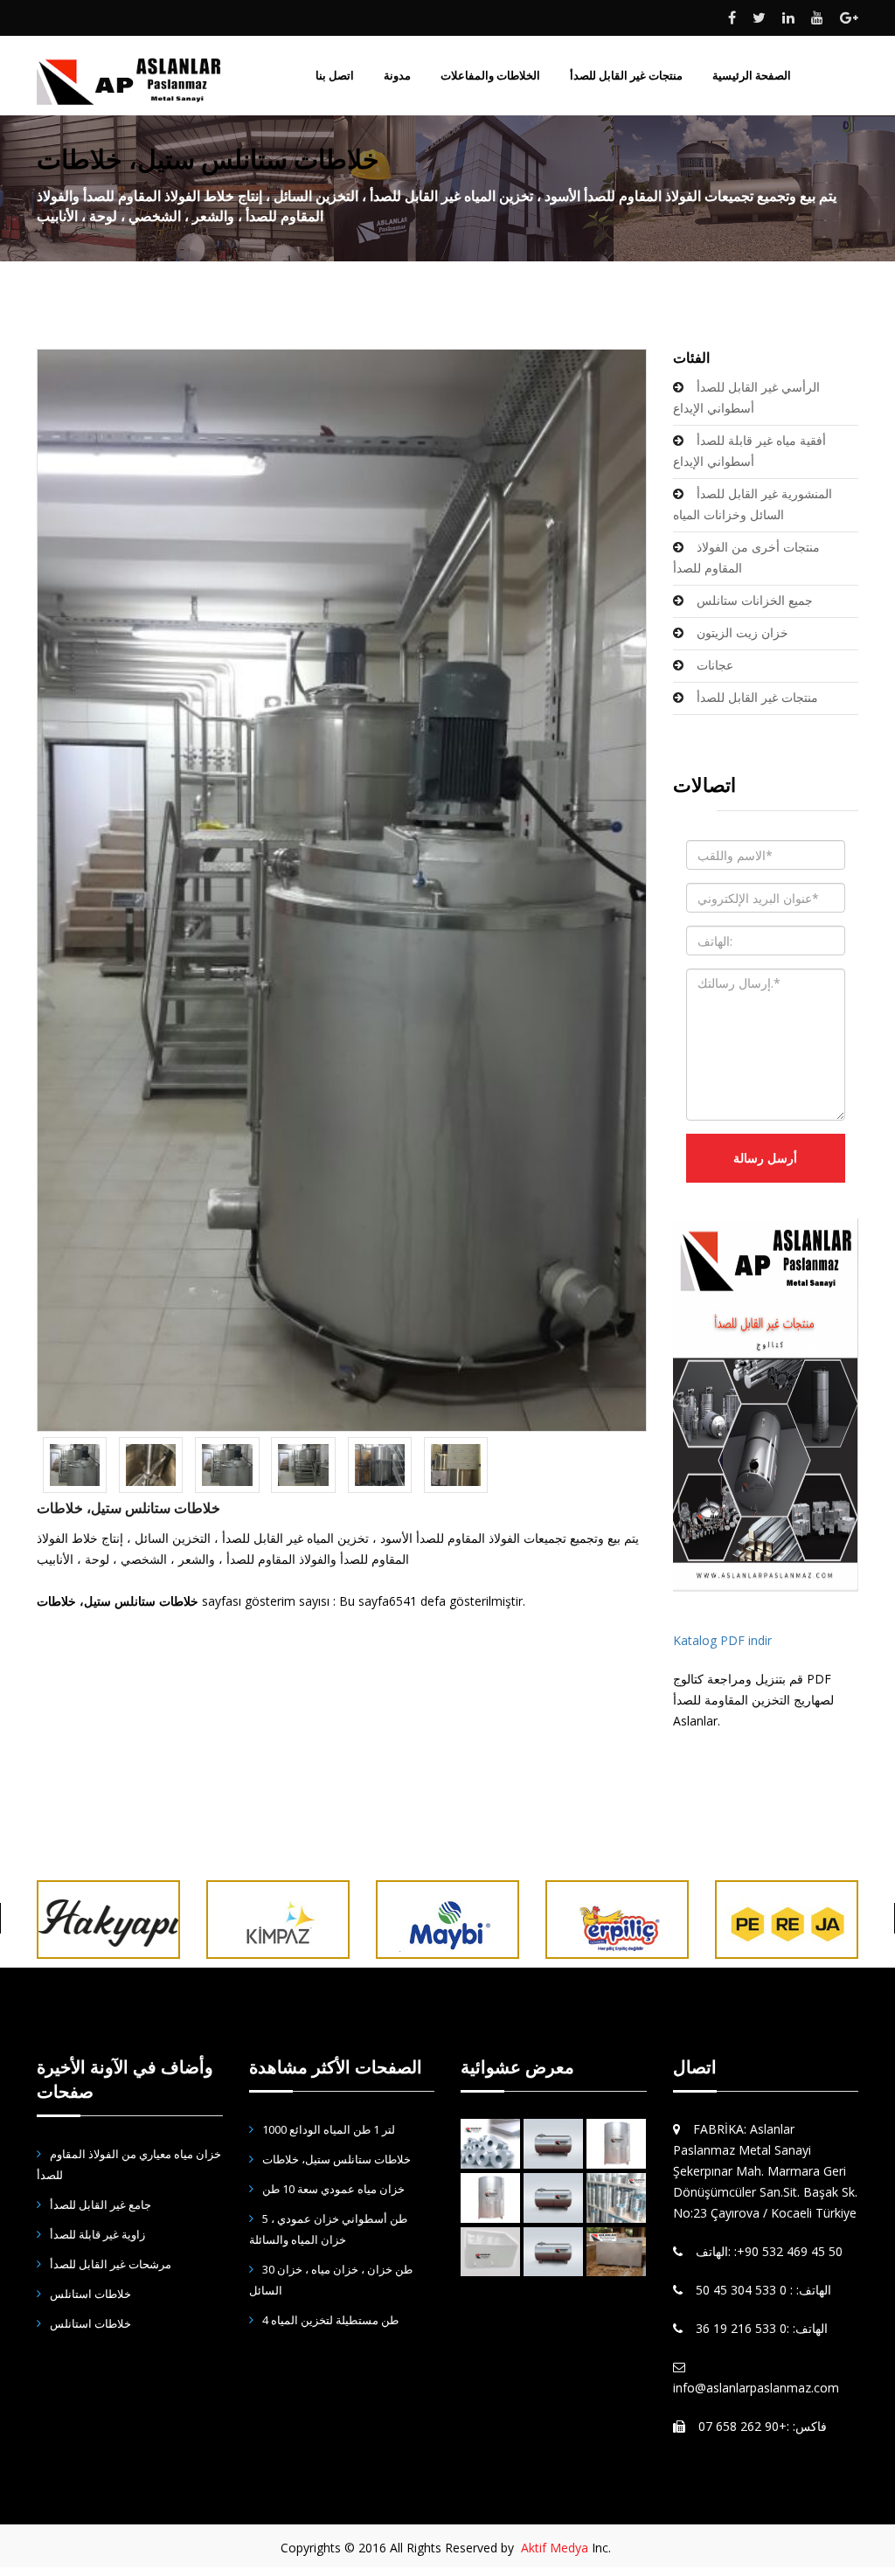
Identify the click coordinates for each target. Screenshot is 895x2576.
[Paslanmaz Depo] (766, 1404)
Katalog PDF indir (722, 1640)
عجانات (715, 665)
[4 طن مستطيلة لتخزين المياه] (616, 2252)
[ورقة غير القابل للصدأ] (490, 2144)
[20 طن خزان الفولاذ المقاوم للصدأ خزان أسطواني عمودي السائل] (616, 2144)
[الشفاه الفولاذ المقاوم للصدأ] (616, 2198)
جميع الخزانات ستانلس (755, 600)
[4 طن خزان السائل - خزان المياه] (553, 2144)
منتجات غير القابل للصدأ (757, 697)
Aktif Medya (555, 2548)
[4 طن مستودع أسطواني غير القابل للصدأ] (490, 2198)
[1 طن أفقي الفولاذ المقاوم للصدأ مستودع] (553, 2252)
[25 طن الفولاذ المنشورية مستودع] (490, 2252)
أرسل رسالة (765, 1158)
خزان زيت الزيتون (742, 632)
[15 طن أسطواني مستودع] (553, 2198)
